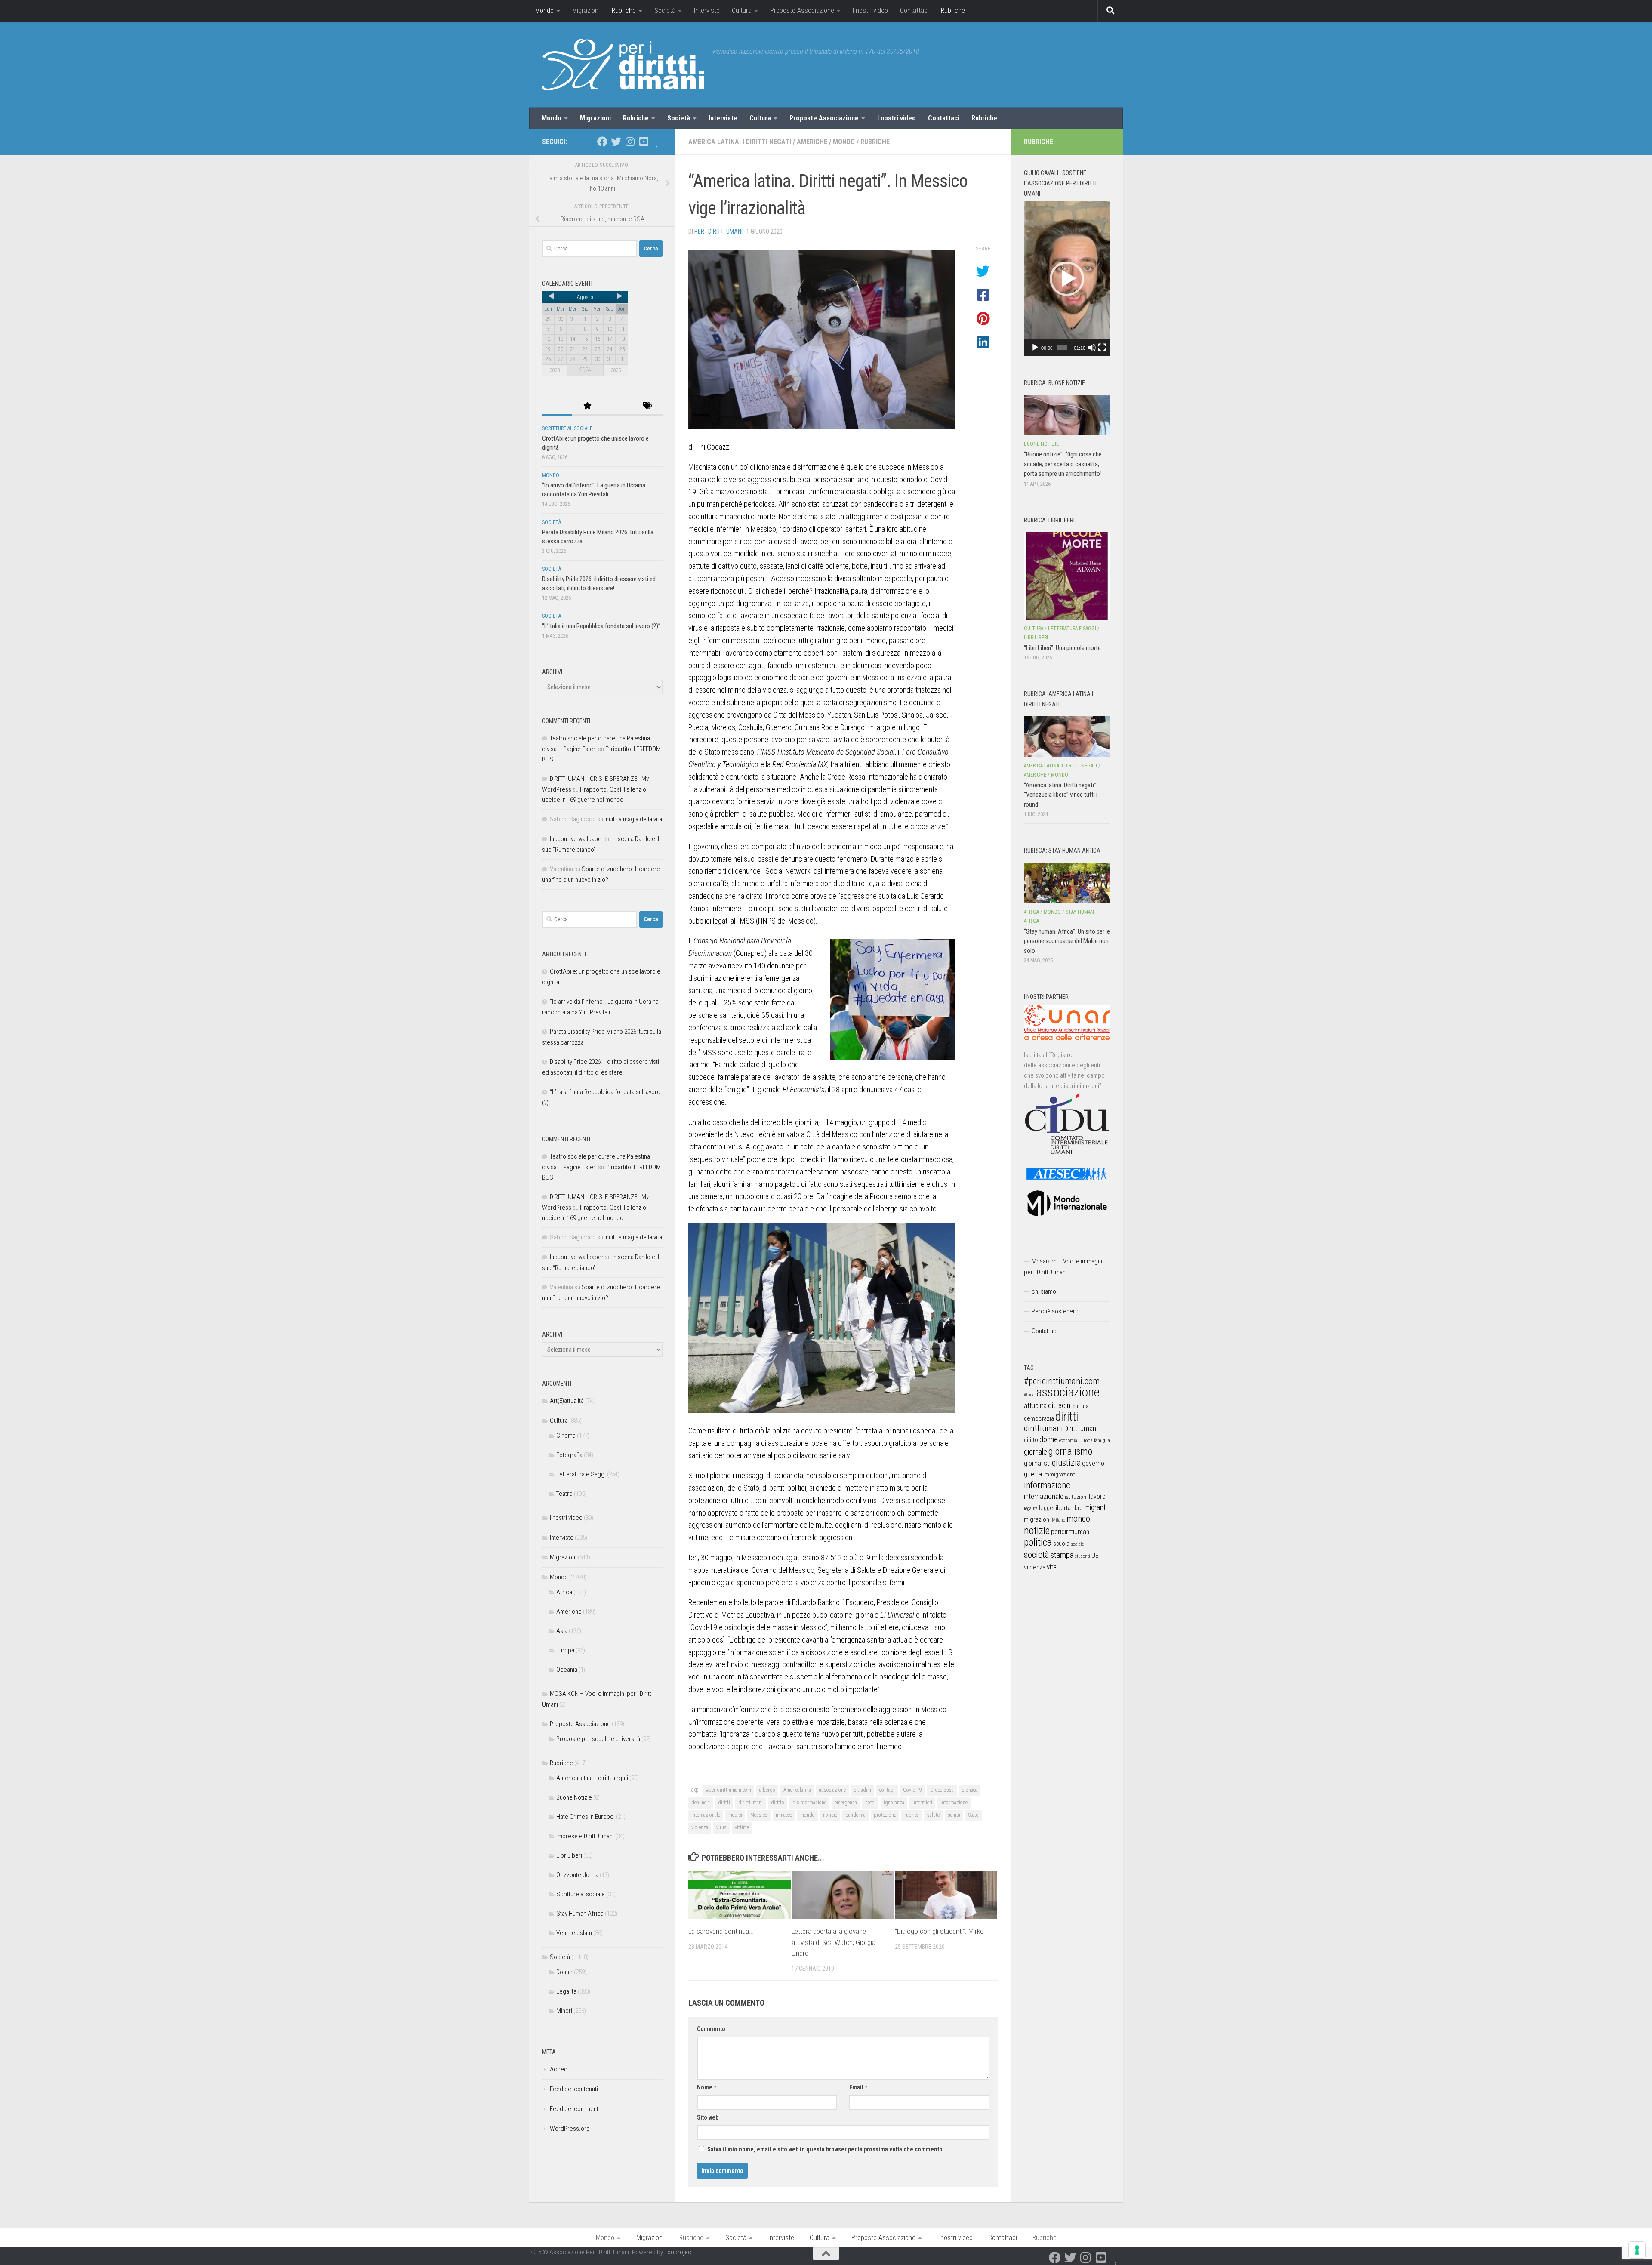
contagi (887, 1790)
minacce (784, 1815)
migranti (1096, 1507)
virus (721, 1827)
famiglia (1102, 1440)
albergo (767, 1790)
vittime (742, 1827)
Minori (564, 2011)
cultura (1081, 1406)
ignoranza (894, 1803)
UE (1095, 1556)
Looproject (679, 2252)
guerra (1033, 1474)
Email (858, 2087)
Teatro (564, 1494)
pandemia (855, 1815)
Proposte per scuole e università (598, 1739)
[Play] (1035, 348)
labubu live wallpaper (577, 839)
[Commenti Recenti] (617, 406)
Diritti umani (1081, 1429)
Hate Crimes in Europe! (586, 1817)
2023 (555, 370)
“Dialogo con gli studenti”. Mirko (939, 1931)
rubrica (912, 1815)
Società (665, 11)
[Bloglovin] (657, 142)
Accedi (559, 2069)
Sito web (708, 2117)
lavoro (1097, 1496)
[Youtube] (644, 142)
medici (735, 1815)
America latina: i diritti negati (740, 142)
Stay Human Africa (580, 1914)
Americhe (812, 142)
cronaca (970, 1790)
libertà (1063, 1508)
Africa (564, 1592)
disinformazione (809, 1803)
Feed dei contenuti (574, 2089)
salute (933, 1815)
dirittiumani (750, 1803)
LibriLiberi (569, 1855)
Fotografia (569, 1455)
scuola (1061, 1544)
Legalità (566, 1991)
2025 (616, 370)
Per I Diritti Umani (718, 231)
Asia (562, 1631)
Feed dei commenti (575, 2109)
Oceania (567, 1670)
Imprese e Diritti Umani (585, 1836)
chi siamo (1044, 1291)
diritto (778, 1803)
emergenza (846, 1803)
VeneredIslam (574, 1933)
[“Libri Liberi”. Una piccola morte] (1067, 576)
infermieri (922, 1803)
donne (1049, 1439)
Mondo (544, 11)
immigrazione (1059, 1475)
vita (1052, 1567)
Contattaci (914, 11)
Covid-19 (912, 1790)
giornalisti (1037, 1463)
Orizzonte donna (577, 1875)
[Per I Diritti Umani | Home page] (623, 65)
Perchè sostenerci (1056, 1311)
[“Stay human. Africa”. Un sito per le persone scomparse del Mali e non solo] (1067, 883)
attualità (1035, 1406)
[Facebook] (602, 142)
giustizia (1066, 1463)
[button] (1067, 279)
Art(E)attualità (567, 1401)
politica (1038, 1542)
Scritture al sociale (567, 428)
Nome (707, 2087)
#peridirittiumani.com (729, 1790)
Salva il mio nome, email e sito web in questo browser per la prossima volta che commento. (826, 2149)
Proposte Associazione (802, 11)
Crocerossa (942, 1790)
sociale (1077, 1544)
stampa (1062, 1555)
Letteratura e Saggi (581, 1474)
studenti (1082, 1556)
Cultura (742, 11)
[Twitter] (616, 142)
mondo (808, 1815)
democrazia (1039, 1418)
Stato (974, 1815)
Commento (711, 2029)
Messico (759, 1815)
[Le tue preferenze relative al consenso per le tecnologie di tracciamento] (1637, 2250)
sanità (954, 1815)
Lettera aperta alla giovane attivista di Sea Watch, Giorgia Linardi (834, 1942)
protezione (885, 1815)
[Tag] (647, 406)
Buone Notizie (574, 1797)
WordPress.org (570, 2129)
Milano (1059, 1520)
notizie (830, 1815)
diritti (724, 1803)
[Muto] (1092, 348)
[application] (1067, 279)
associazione (832, 1790)
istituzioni (1076, 1497)
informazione (954, 1803)
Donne (564, 1972)
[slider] (1062, 348)
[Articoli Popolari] (587, 406)
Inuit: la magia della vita (633, 819)
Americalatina (797, 1790)
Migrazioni (586, 11)
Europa (565, 1650)
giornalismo (1070, 1451)
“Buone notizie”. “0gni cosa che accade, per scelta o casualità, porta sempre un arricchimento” (1063, 464)
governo (1093, 1463)
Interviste (707, 11)
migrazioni (1037, 1519)
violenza (700, 1827)
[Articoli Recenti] (557, 406)
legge (1046, 1508)
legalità (1031, 1508)
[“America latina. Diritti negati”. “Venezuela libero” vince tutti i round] (1067, 737)
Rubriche (624, 11)
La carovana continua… (721, 1931)
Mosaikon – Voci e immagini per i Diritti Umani (1064, 1267)
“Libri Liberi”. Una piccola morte (1062, 648)
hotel (870, 1803)
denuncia (701, 1803)
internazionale (706, 1815)
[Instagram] (630, 142)
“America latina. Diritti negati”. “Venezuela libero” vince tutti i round (1061, 795)
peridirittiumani (1071, 1532)
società (1037, 1555)
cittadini (863, 1790)
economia (1068, 1441)
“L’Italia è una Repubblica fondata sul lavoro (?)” (601, 626)
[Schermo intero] (1102, 348)
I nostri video (870, 11)
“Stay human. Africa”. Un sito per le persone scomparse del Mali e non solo (1067, 941)
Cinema (566, 1436)
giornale (1036, 1452)
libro (1077, 1508)
